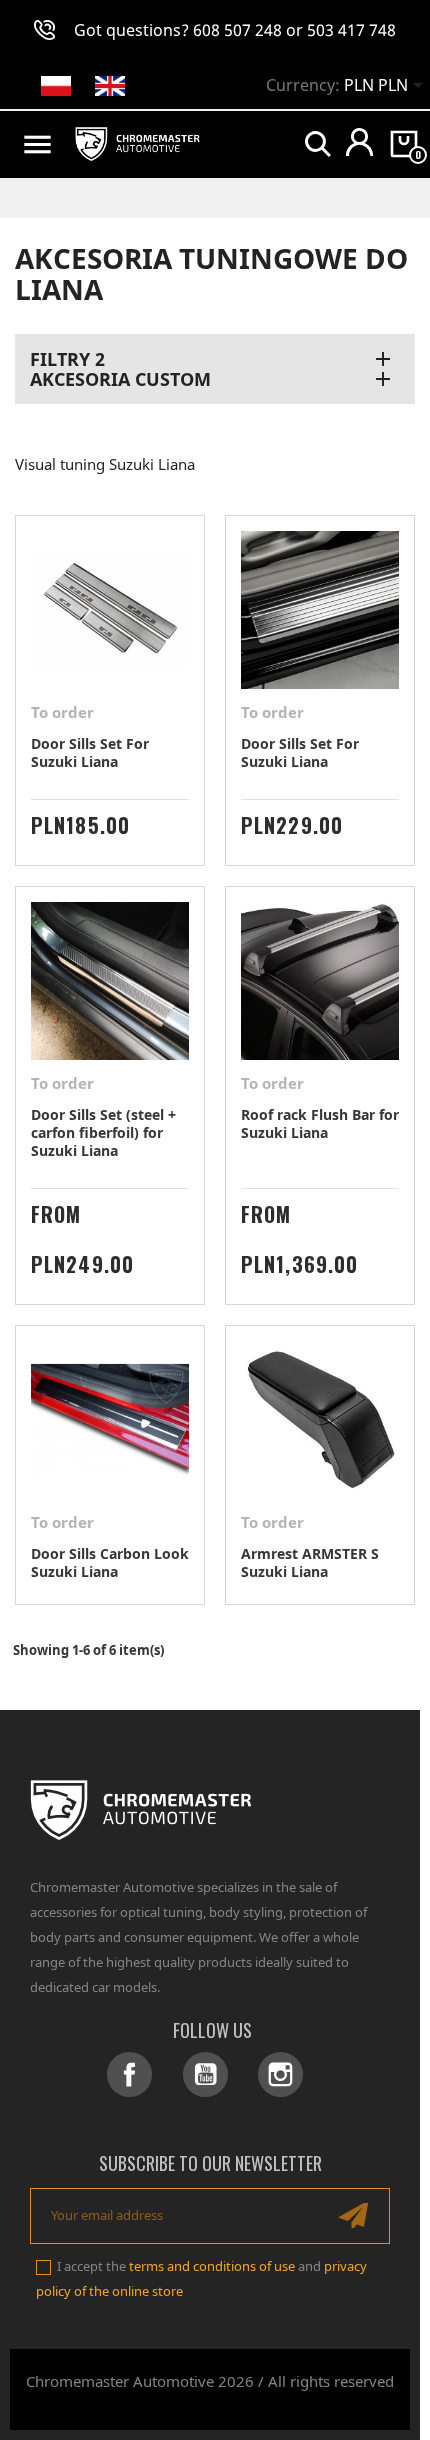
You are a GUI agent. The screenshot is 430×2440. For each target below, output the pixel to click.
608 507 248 (237, 30)
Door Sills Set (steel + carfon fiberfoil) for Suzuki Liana (103, 1132)
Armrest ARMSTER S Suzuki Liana (310, 1562)
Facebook (129, 2074)
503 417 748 (351, 30)
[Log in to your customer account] (359, 142)
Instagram (280, 2074)
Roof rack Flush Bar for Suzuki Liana (320, 1123)
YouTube (205, 2074)
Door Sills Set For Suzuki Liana (90, 752)
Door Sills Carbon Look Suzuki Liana (110, 1562)
